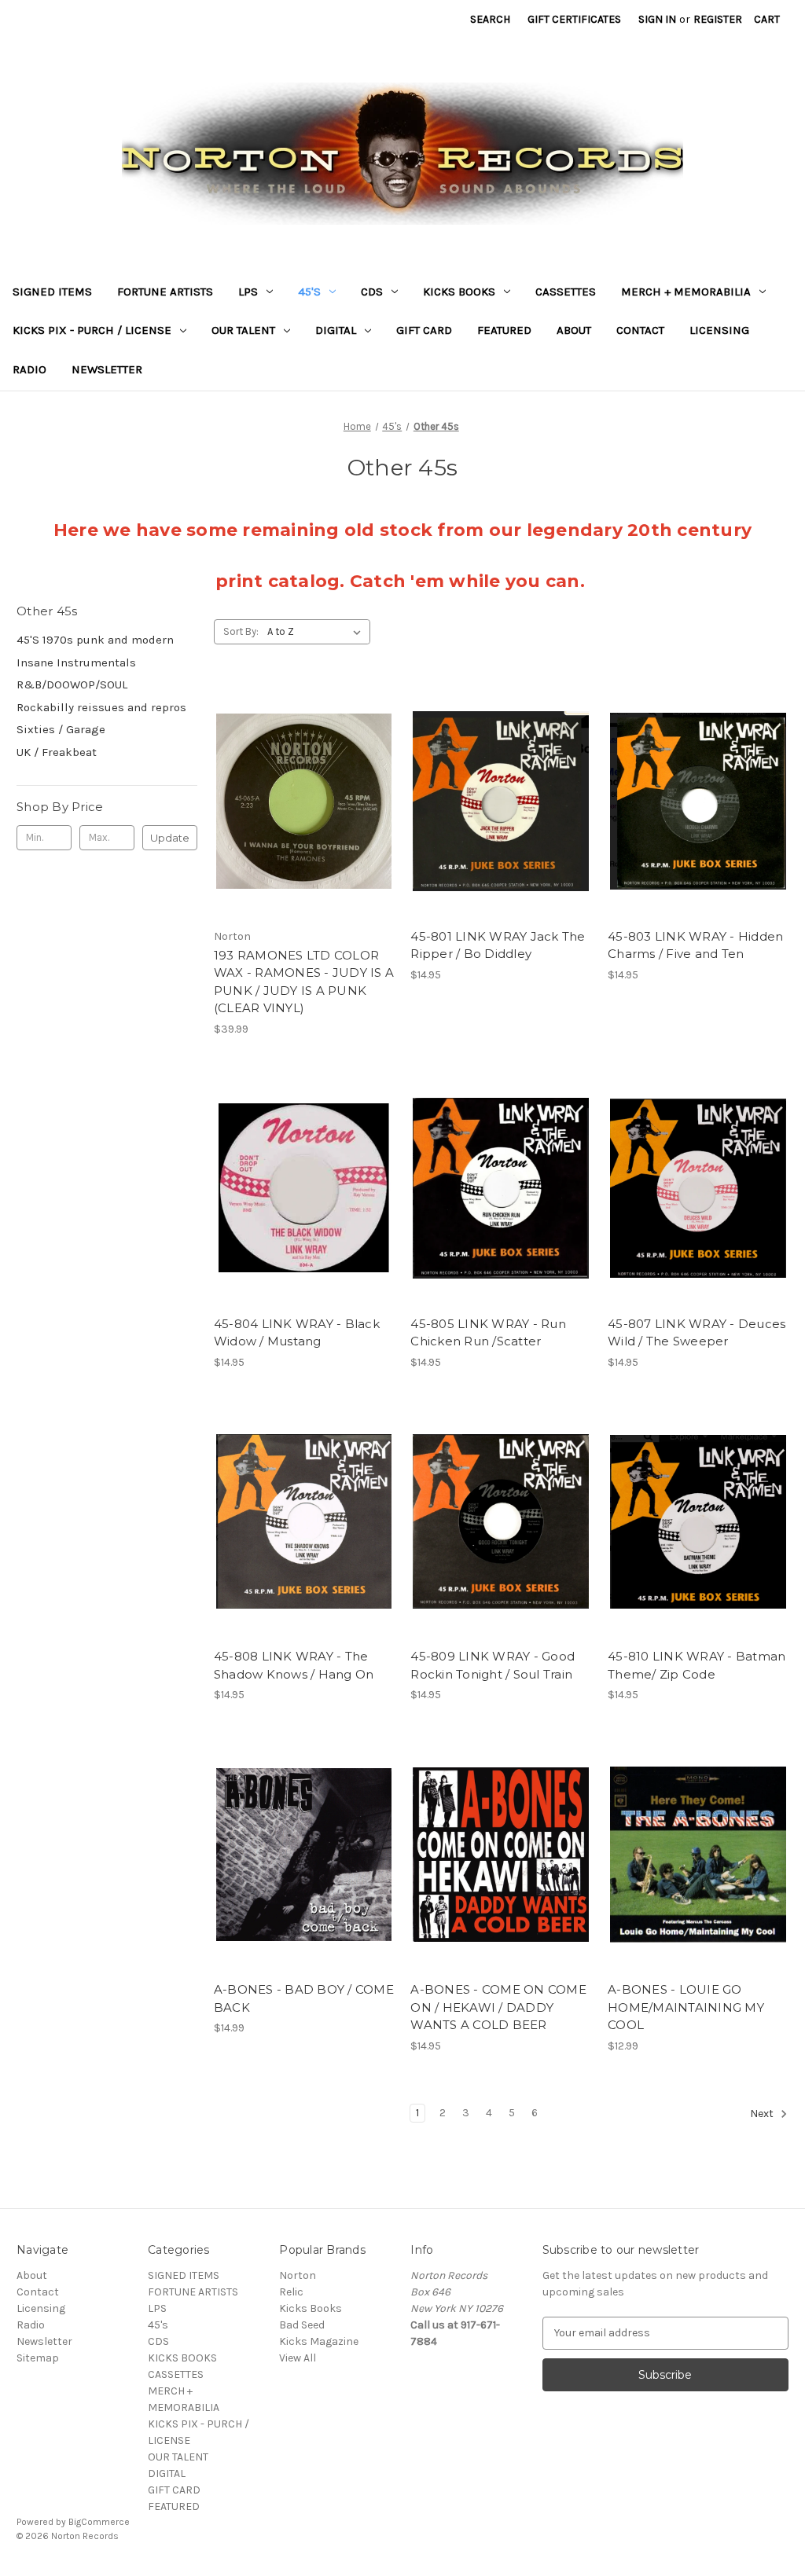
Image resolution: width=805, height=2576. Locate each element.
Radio (29, 369)
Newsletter (107, 369)
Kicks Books (311, 2308)
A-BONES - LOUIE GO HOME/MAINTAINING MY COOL (686, 2007)
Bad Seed (302, 2325)
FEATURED (504, 330)
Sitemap (38, 2358)
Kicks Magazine (319, 2341)
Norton (298, 2275)
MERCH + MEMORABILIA (686, 292)
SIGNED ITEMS (52, 292)
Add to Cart (304, 829)
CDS (372, 292)
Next (763, 2114)
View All (298, 2358)
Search (490, 19)
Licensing (719, 330)
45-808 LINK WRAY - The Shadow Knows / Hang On (294, 1665)
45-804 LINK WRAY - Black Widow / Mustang (297, 1333)
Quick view (301, 773)
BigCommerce (99, 2522)
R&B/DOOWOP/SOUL (72, 684)
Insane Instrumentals (76, 662)
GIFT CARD (424, 330)
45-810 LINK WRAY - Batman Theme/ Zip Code (697, 1665)
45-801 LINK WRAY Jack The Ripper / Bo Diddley (498, 945)
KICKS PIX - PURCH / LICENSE (92, 330)
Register (718, 19)
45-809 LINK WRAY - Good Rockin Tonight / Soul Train (493, 1665)
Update (170, 838)
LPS (248, 292)
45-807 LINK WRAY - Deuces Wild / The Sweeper (697, 1333)
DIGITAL (336, 330)
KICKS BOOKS (459, 292)
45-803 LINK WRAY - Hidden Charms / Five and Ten (695, 945)
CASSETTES (566, 292)
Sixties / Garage (61, 729)
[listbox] (317, 632)
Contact (640, 330)
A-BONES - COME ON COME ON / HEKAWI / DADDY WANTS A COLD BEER (498, 2007)
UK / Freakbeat (57, 752)
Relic (291, 2292)
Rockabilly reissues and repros (101, 707)
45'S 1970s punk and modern (95, 640)
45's (309, 292)
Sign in (657, 19)
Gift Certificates (574, 19)
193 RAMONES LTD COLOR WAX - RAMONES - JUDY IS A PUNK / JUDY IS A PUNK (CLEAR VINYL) (304, 982)
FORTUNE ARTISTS (165, 292)
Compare (299, 802)
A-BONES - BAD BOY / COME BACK (304, 1998)
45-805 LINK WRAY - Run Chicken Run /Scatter (488, 1333)
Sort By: (241, 631)
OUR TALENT (243, 330)
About (574, 330)
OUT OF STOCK (501, 829)
